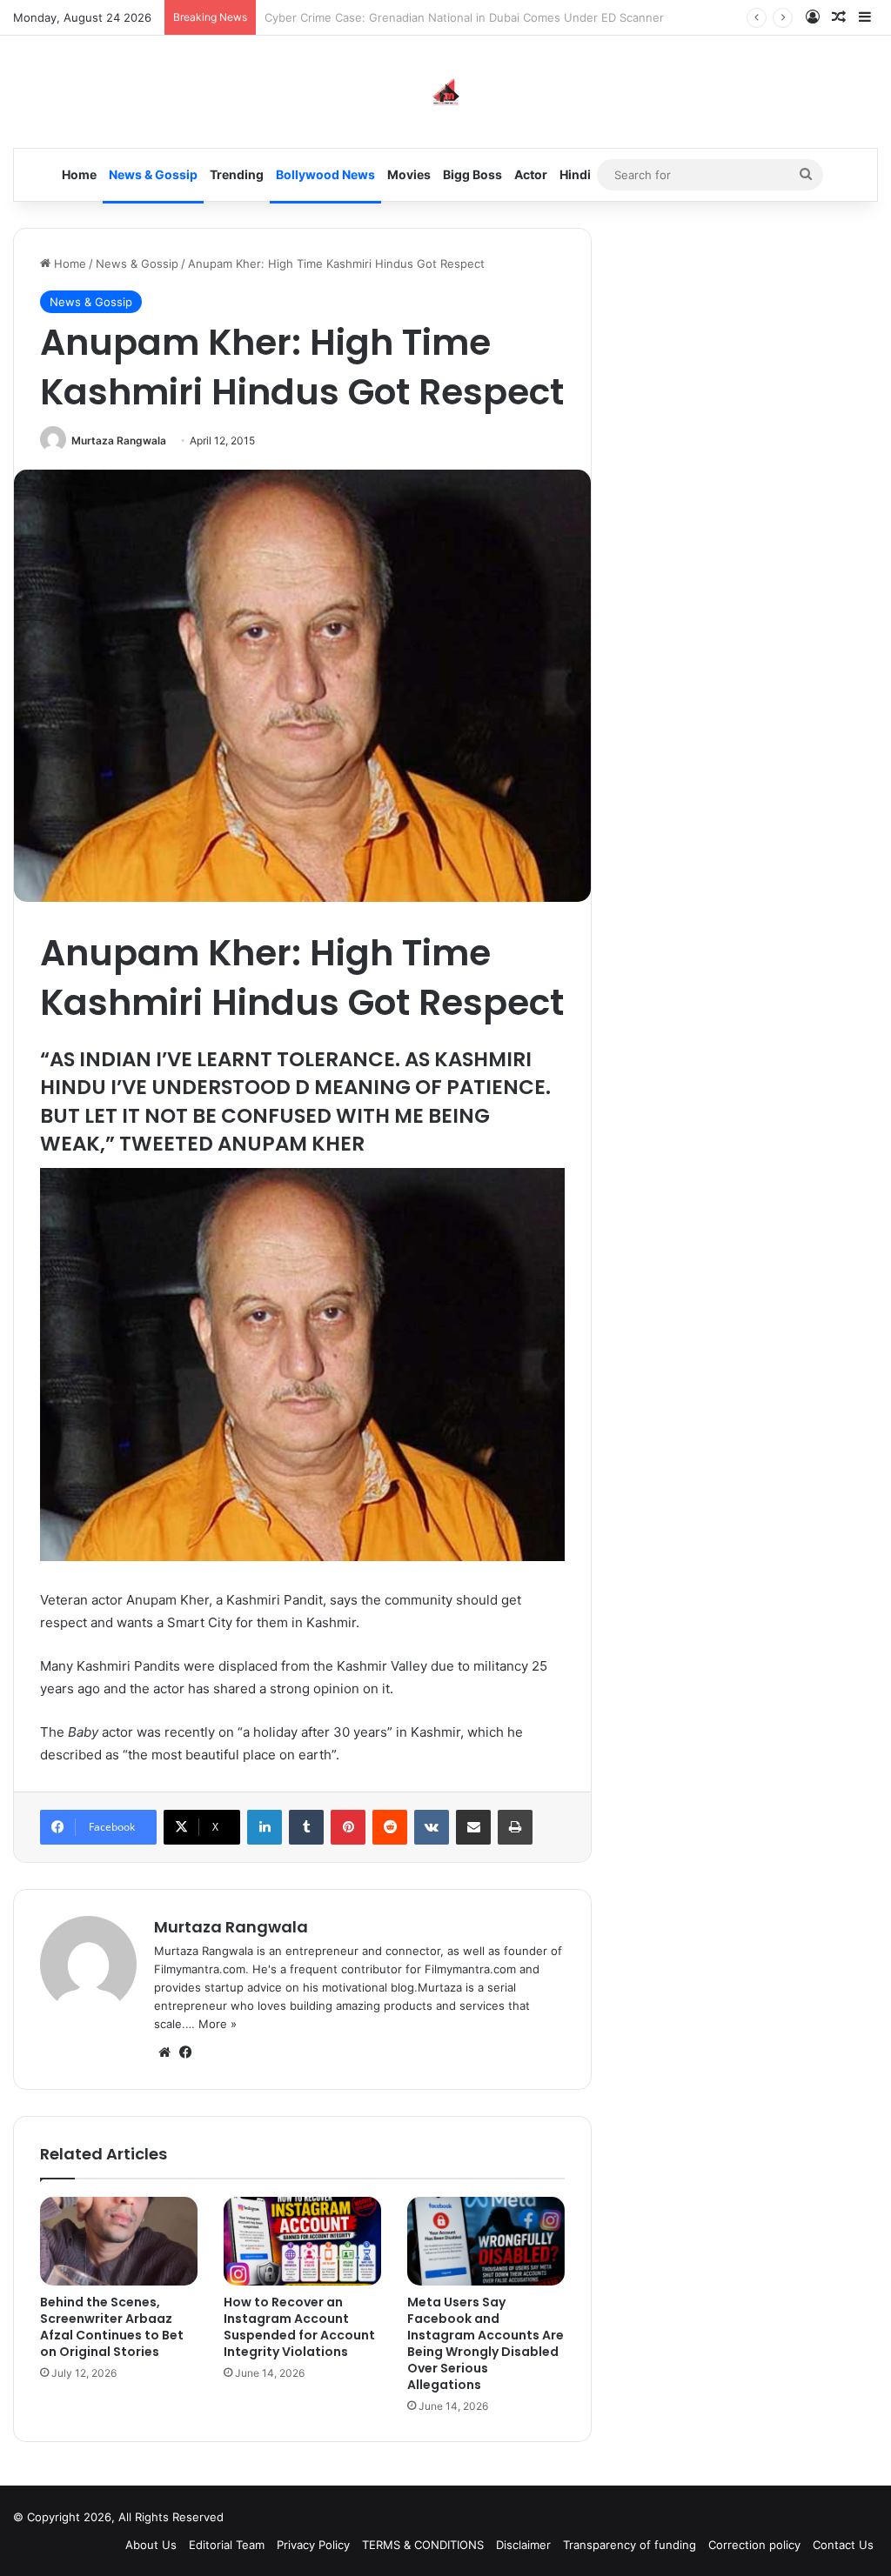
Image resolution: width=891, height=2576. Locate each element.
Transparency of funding (630, 2545)
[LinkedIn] (265, 1827)
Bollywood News (325, 174)
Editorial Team (227, 2545)
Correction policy (754, 2545)
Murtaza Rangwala (119, 440)
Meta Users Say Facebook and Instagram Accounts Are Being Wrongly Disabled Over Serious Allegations (486, 2343)
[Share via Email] (473, 1827)
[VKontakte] (432, 1827)
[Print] (515, 1827)
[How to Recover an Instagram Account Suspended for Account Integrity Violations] (302, 2241)
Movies (409, 174)
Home (79, 174)
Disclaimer (523, 2545)
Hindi (575, 174)
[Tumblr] (306, 1827)
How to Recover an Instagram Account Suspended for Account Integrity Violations (299, 2327)
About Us (151, 2545)
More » (218, 2024)
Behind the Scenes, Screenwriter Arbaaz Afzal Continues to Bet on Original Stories (112, 2327)
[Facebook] (185, 2052)
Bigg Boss (472, 174)
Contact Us (843, 2545)
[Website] (164, 2052)
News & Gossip (153, 174)
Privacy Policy (313, 2545)
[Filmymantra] (446, 92)
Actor (531, 174)
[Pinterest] (348, 1827)
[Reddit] (390, 1827)
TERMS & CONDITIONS (423, 2545)
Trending (237, 174)
